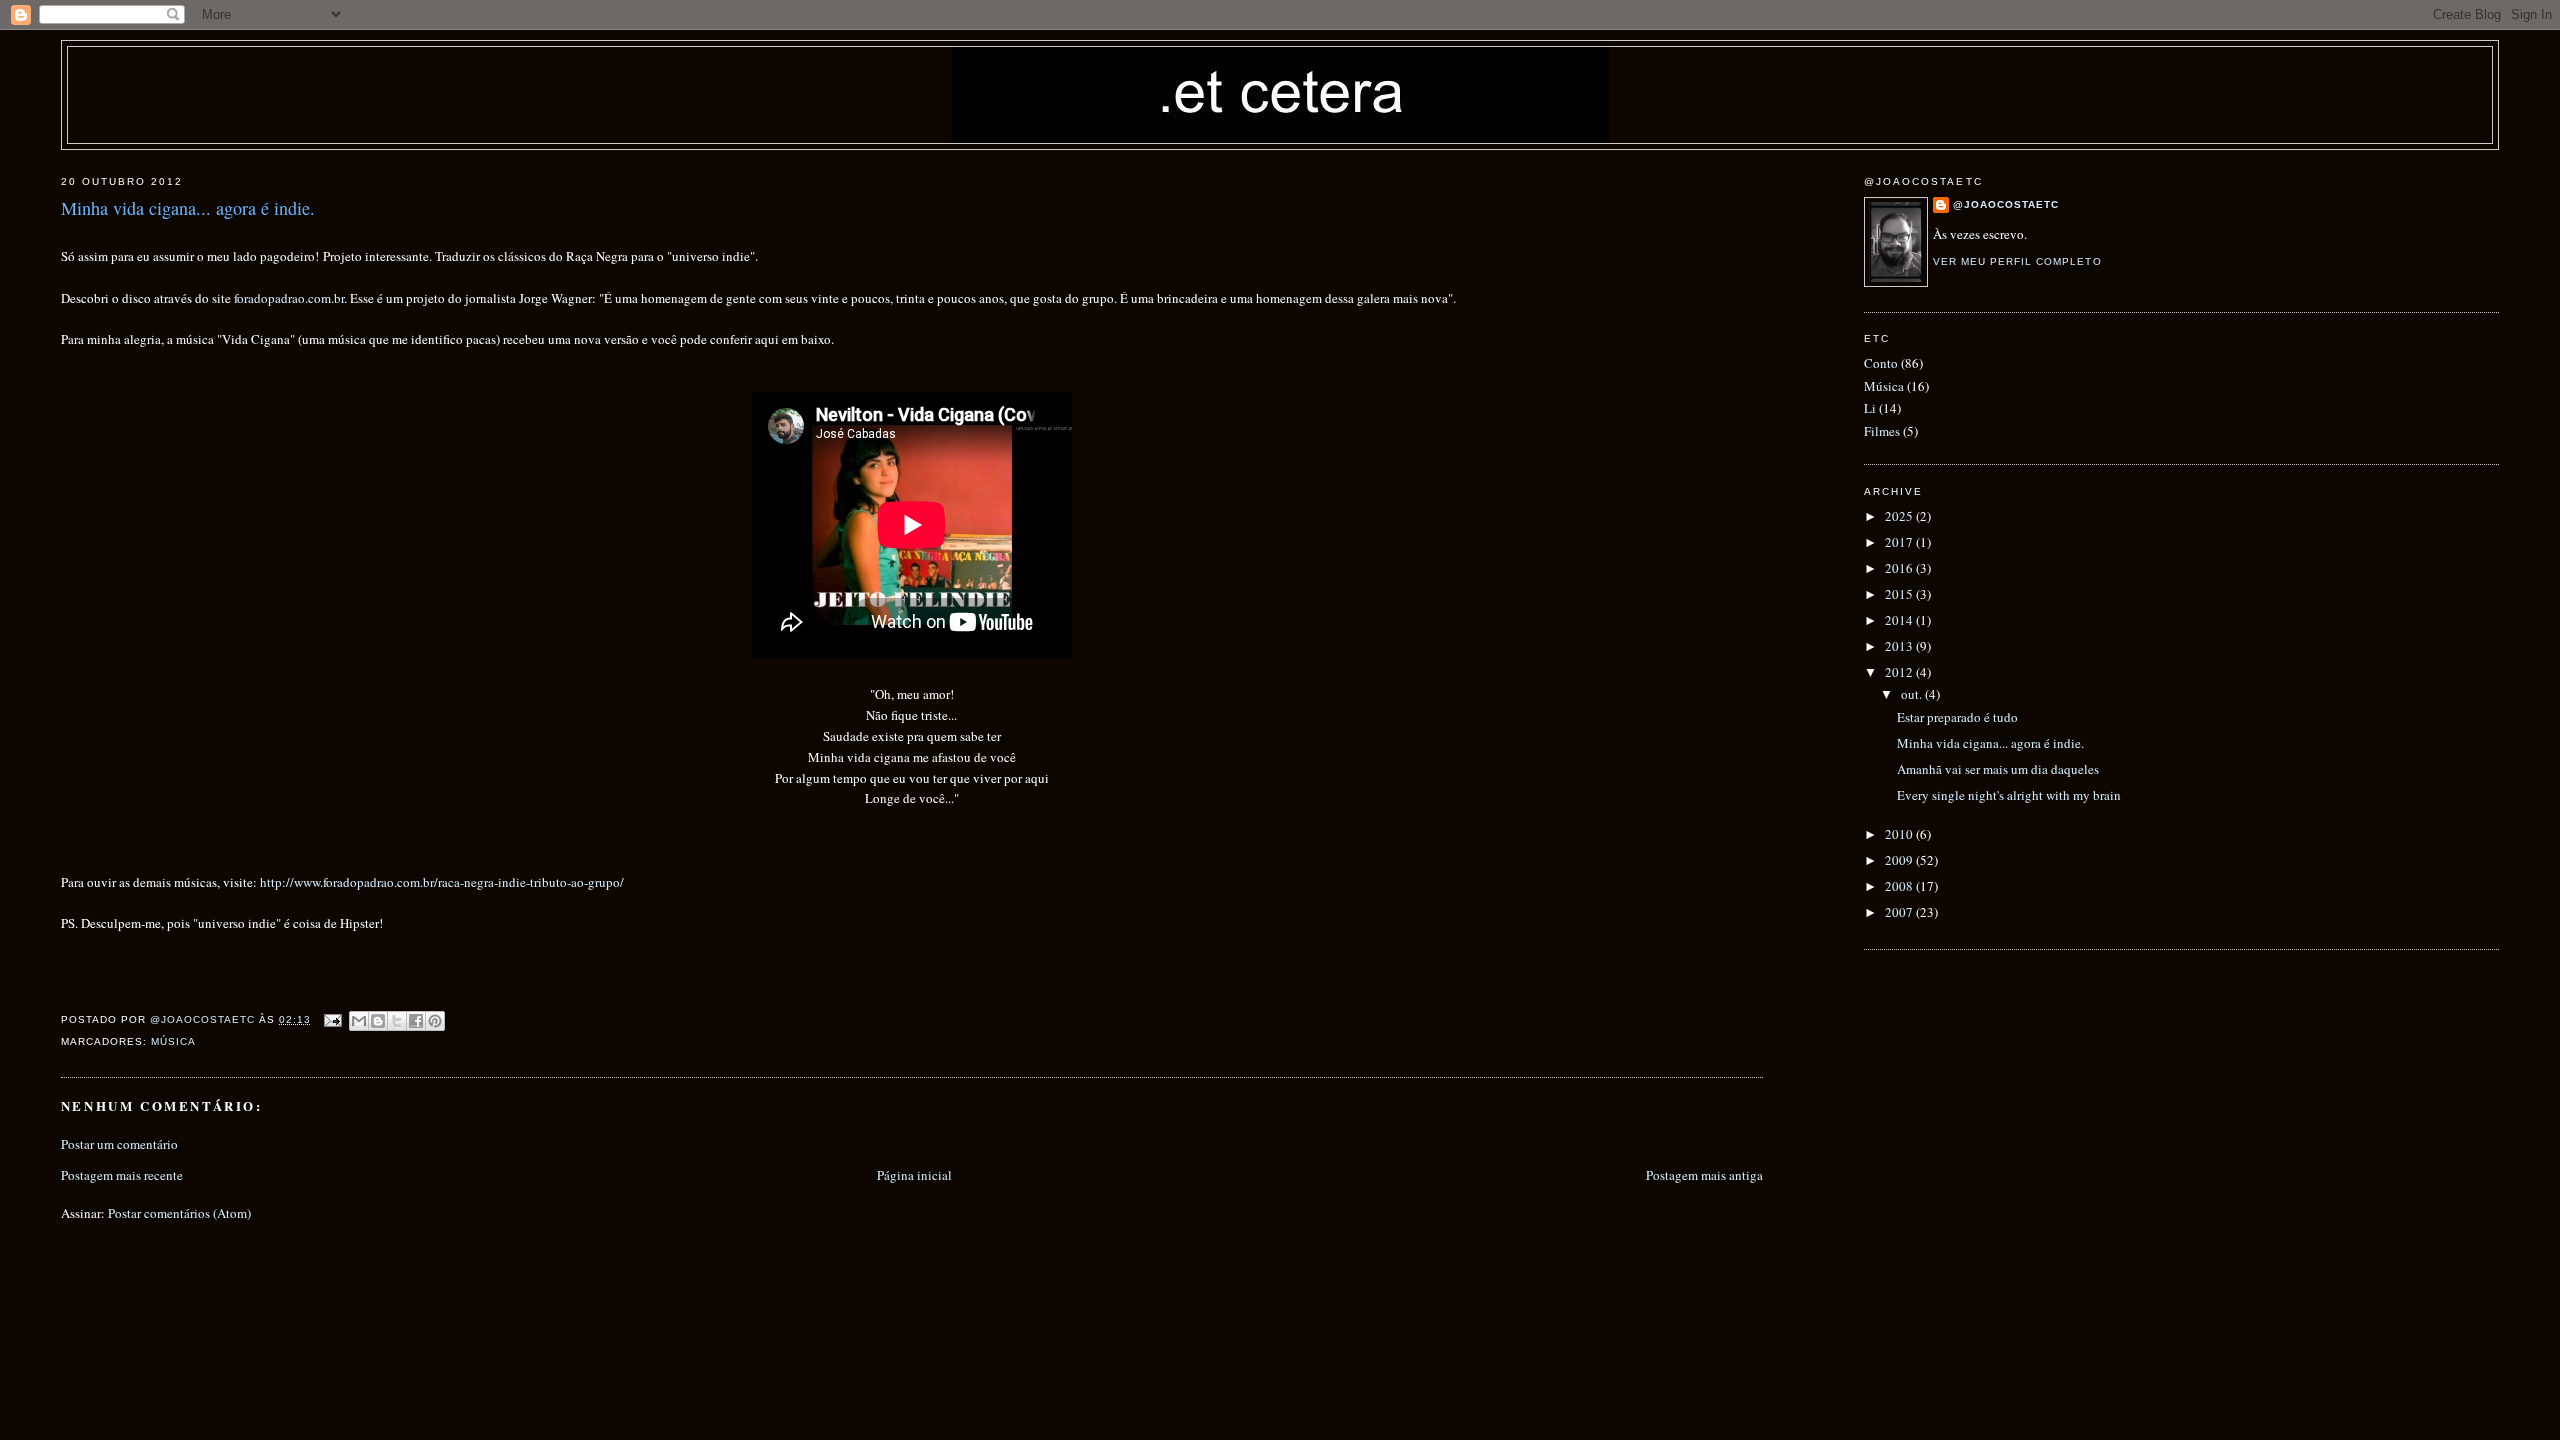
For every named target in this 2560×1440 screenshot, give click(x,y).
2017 (1900, 542)
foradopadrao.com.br (289, 298)
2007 (1900, 912)
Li (1870, 408)
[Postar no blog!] (378, 1021)
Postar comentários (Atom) (179, 1213)
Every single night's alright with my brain (2009, 795)
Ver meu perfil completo (2017, 261)
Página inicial (914, 1175)
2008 (1900, 886)
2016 (1900, 568)
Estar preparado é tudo (1957, 717)
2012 (1900, 672)
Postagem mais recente (122, 1175)
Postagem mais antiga (1704, 1175)
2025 (1900, 516)
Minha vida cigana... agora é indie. (1990, 743)
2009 (1900, 860)
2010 (1900, 834)
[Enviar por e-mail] (359, 1021)
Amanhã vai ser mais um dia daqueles (1998, 769)
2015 (1900, 594)
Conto (1881, 363)
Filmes (1882, 431)
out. (1913, 694)
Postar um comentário (119, 1144)
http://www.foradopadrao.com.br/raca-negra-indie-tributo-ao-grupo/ (442, 882)
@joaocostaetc (2006, 204)
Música (173, 1041)
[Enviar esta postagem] (332, 1019)
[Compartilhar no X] (397, 1021)
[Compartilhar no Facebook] (416, 1021)
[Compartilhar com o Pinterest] (435, 1021)
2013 (1900, 646)
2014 (1900, 620)
